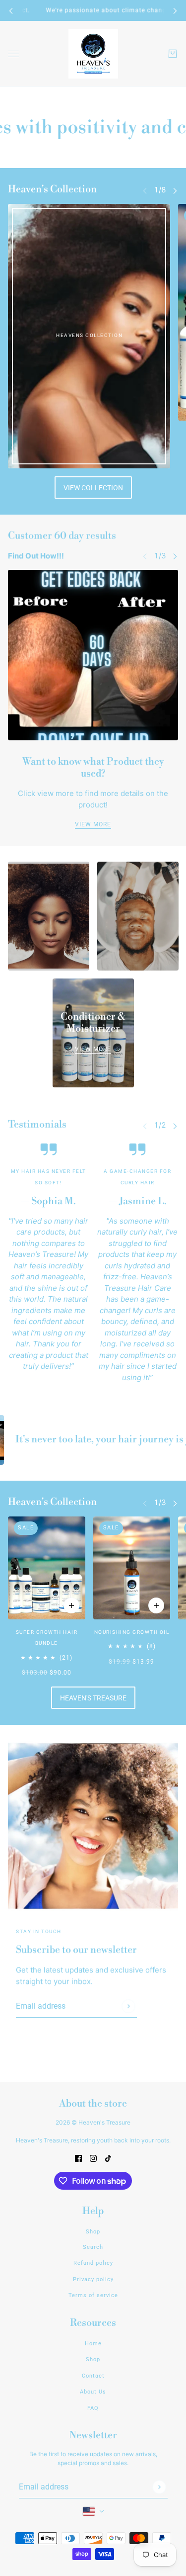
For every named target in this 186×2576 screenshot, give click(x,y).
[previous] (11, 11)
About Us (93, 2392)
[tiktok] (108, 2159)
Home (93, 2344)
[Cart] (173, 54)
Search (93, 2247)
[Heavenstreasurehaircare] (93, 54)
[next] (175, 11)
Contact (93, 2376)
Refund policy (93, 2263)
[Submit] (128, 2006)
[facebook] (78, 2159)
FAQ (93, 2408)
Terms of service (93, 2295)
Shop (93, 2232)
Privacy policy (93, 2279)
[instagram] (93, 2159)
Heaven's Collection (52, 190)
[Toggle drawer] (13, 54)
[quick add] (71, 1605)
